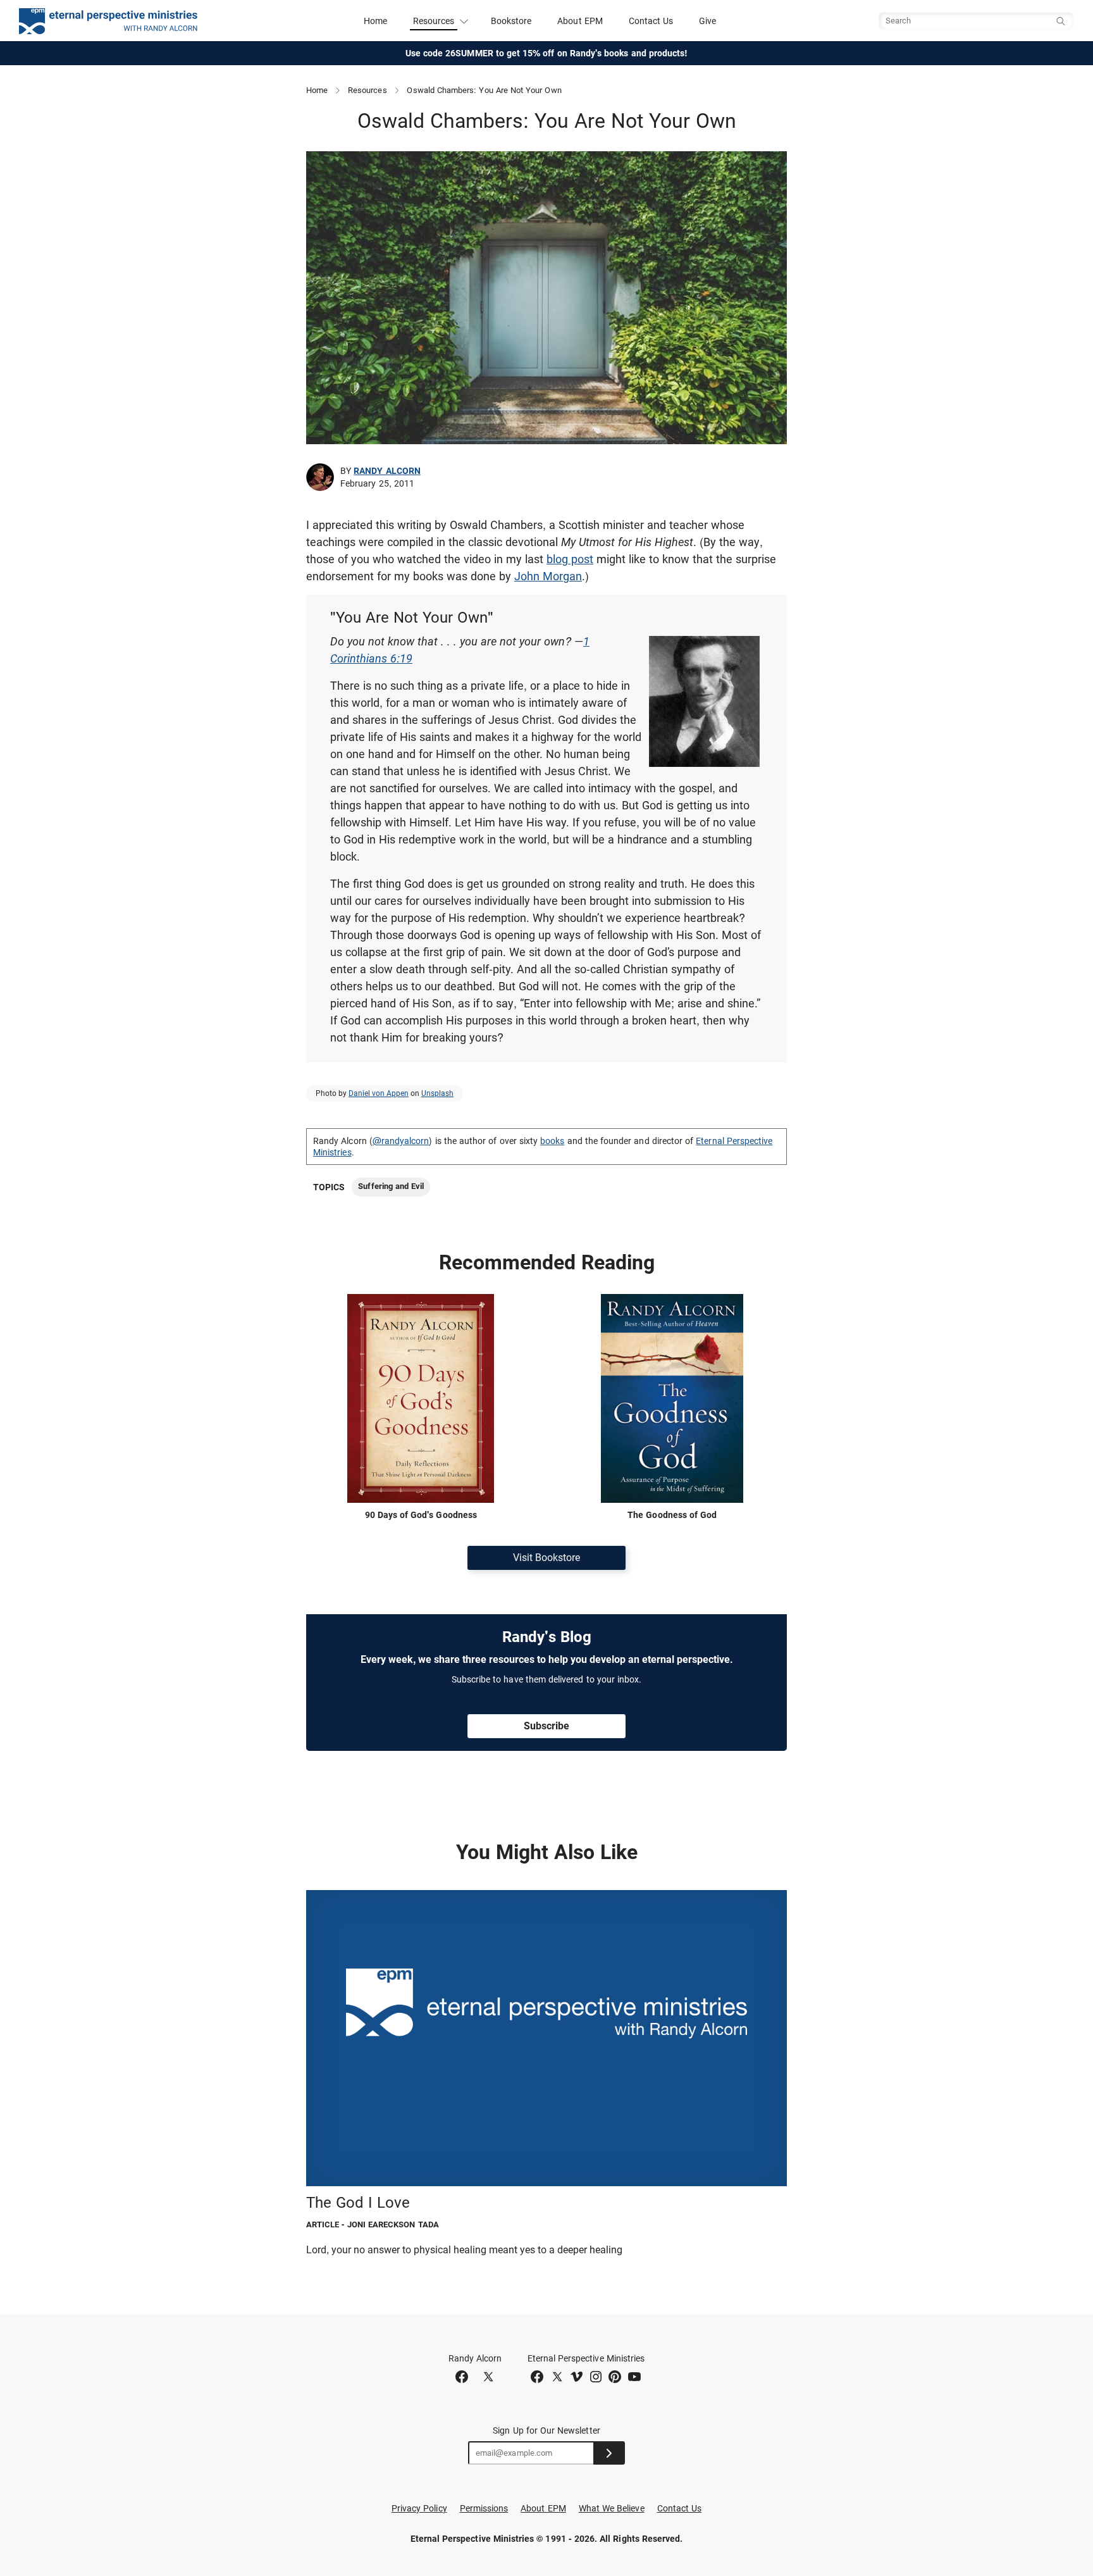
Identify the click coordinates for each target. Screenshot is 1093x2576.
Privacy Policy (419, 2508)
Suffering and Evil (391, 1186)
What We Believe (612, 2508)
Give (707, 21)
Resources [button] (434, 21)
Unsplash (437, 1093)
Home (375, 21)
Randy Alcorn (387, 471)
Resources (367, 90)
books (552, 1141)
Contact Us (651, 21)
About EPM (580, 21)
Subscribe (546, 1726)
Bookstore (511, 21)
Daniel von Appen (379, 1093)
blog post (570, 559)
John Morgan (548, 576)
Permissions (484, 2508)
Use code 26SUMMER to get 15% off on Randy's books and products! (547, 53)
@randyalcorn (401, 1141)
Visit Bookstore (546, 1558)
